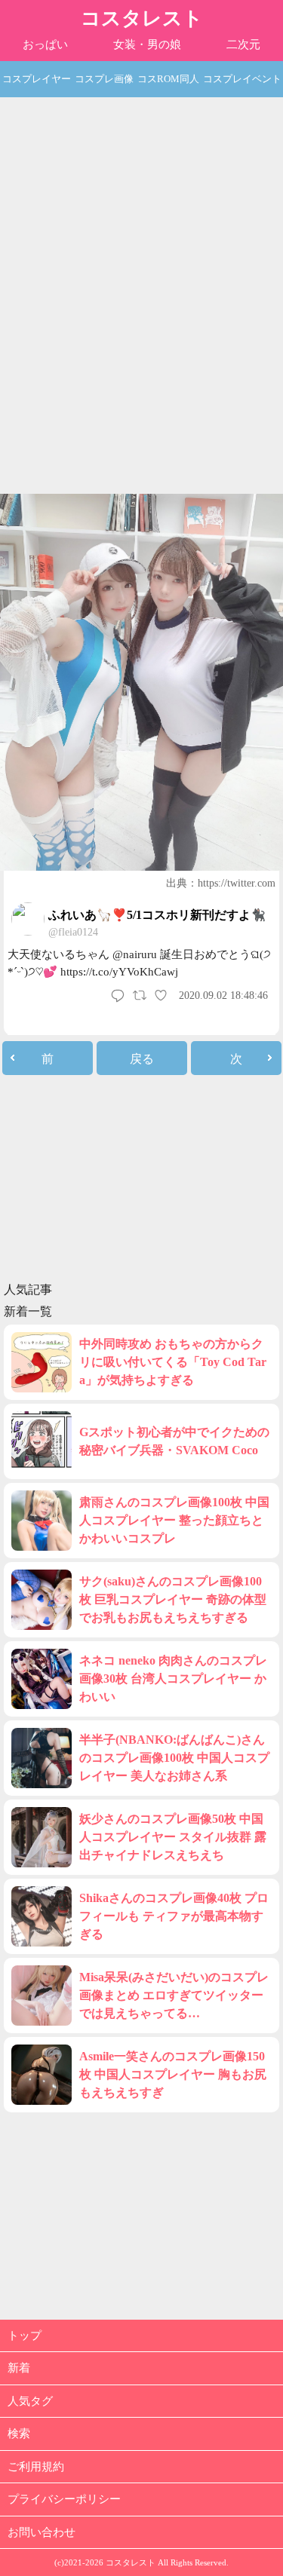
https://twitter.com (237, 883)
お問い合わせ (42, 2532)
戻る (142, 1059)
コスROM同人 (168, 79)
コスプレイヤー (37, 79)
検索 (19, 2434)
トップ (25, 2336)
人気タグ (30, 2401)
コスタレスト (142, 18)
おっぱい (45, 44)
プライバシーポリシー (64, 2499)
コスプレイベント (242, 79)
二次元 (243, 44)
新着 (19, 2368)
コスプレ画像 (104, 79)
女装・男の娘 (147, 44)
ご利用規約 (36, 2467)
